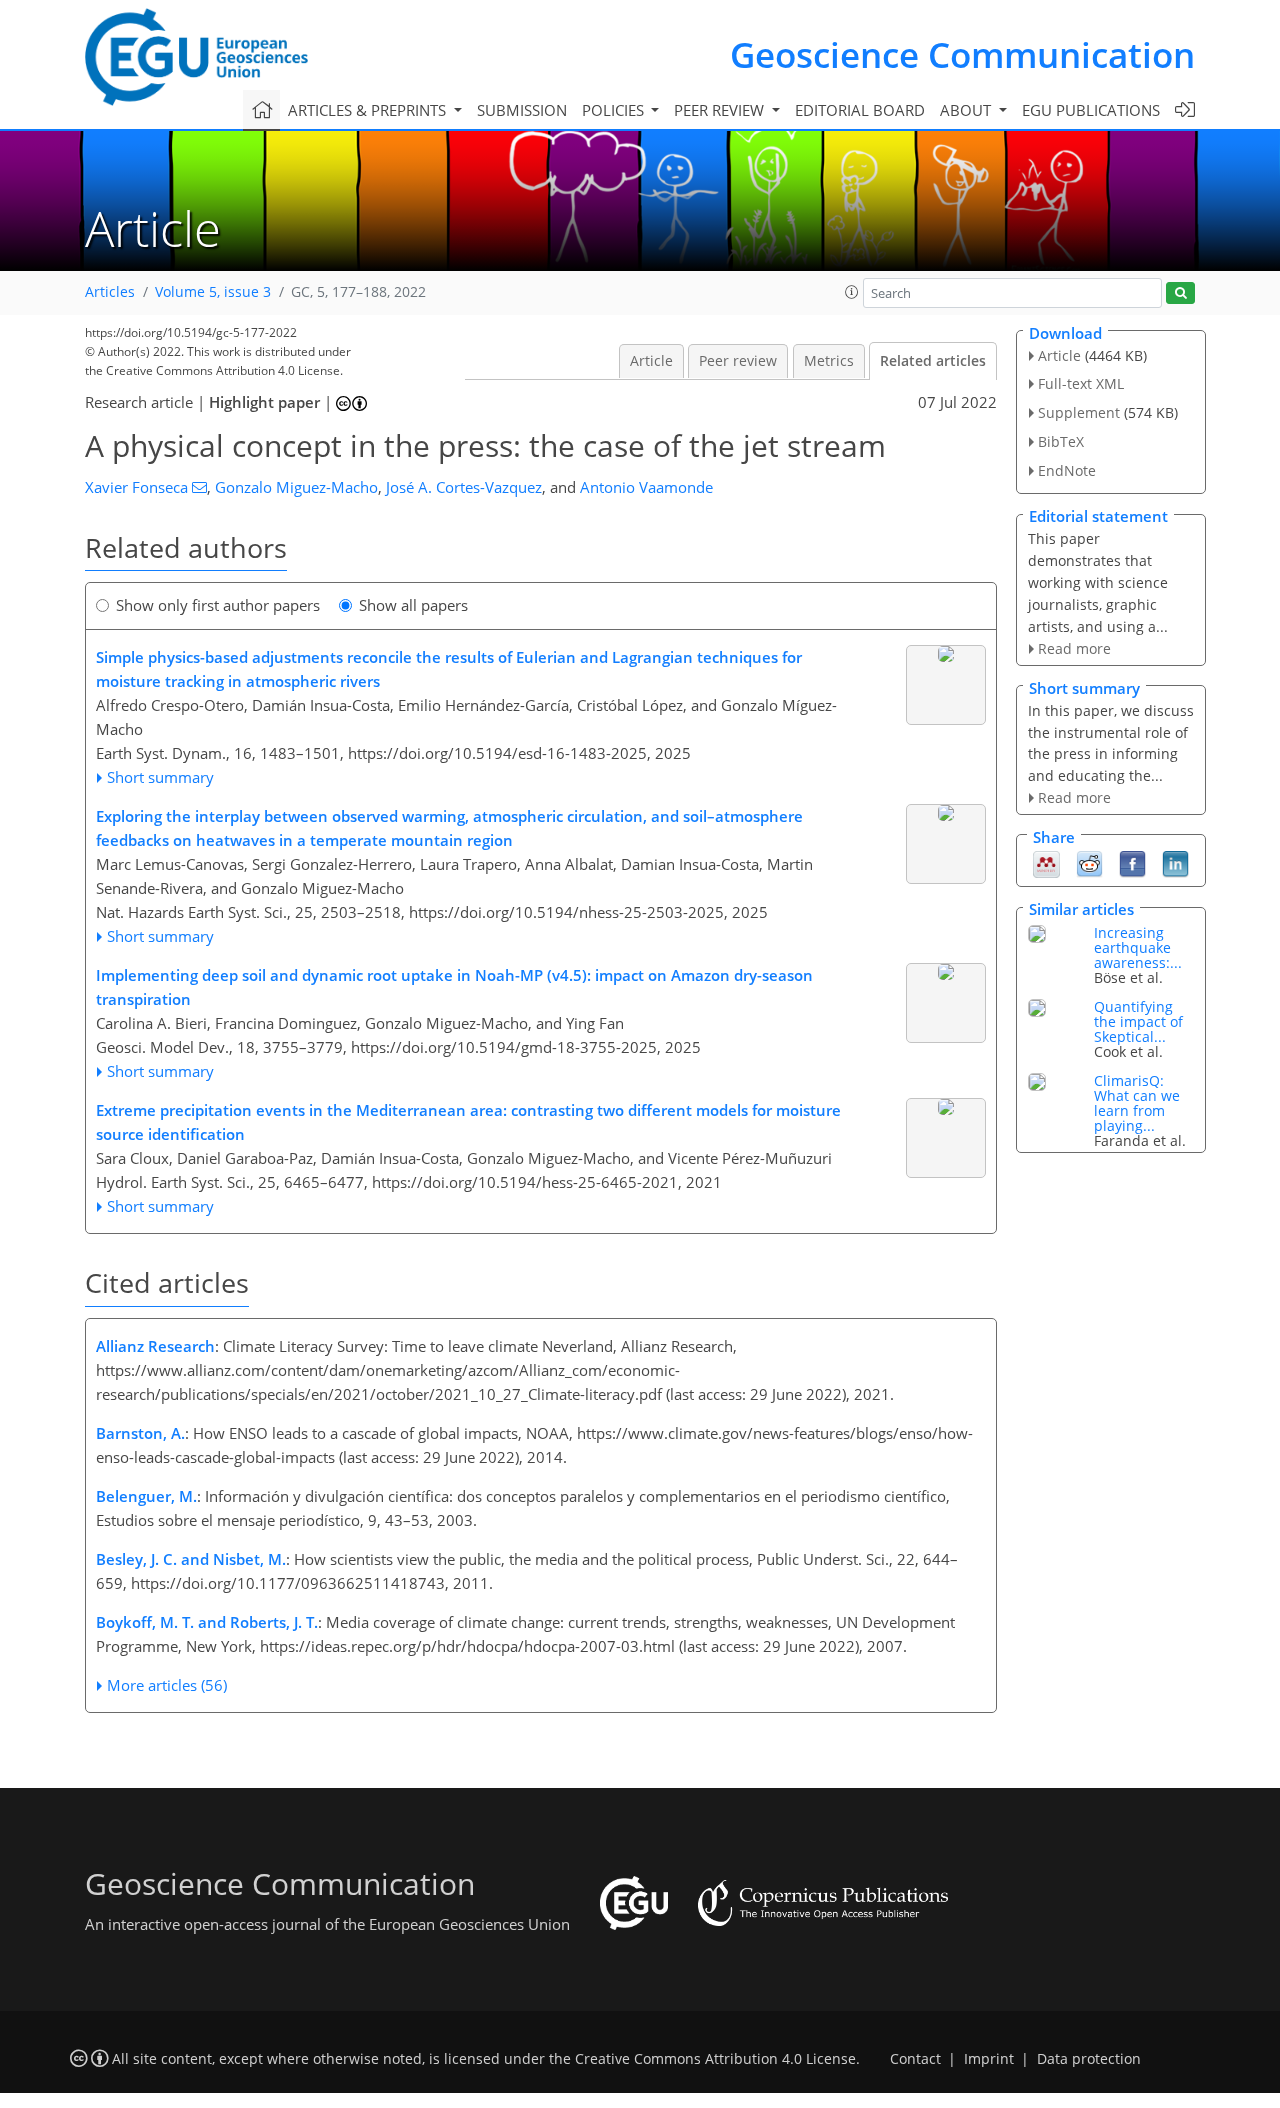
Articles (110, 292)
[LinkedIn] (1175, 863)
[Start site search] (1180, 293)
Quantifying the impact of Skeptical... (1138, 1021)
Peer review (738, 361)
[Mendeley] (1046, 863)
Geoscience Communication (962, 54)
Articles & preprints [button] (369, 110)
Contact (915, 2059)
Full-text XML (1081, 383)
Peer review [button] (721, 110)
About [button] (967, 110)
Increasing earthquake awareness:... (1138, 947)
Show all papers (413, 605)
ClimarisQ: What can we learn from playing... (1137, 1103)
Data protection (1089, 2059)
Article (651, 361)
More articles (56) (167, 1685)
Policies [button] (615, 110)
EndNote (1067, 470)
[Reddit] (1089, 863)
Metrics (829, 361)
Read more (1074, 648)
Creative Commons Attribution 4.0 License (715, 2059)
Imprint (989, 2059)
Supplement (1079, 412)
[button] (852, 292)
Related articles (933, 361)
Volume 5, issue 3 (213, 292)
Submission (522, 110)
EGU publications (1091, 110)
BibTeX (1061, 441)
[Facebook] (1132, 863)
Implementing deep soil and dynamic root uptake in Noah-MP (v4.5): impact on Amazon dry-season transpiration (454, 987)
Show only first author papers (218, 605)
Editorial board (860, 110)
